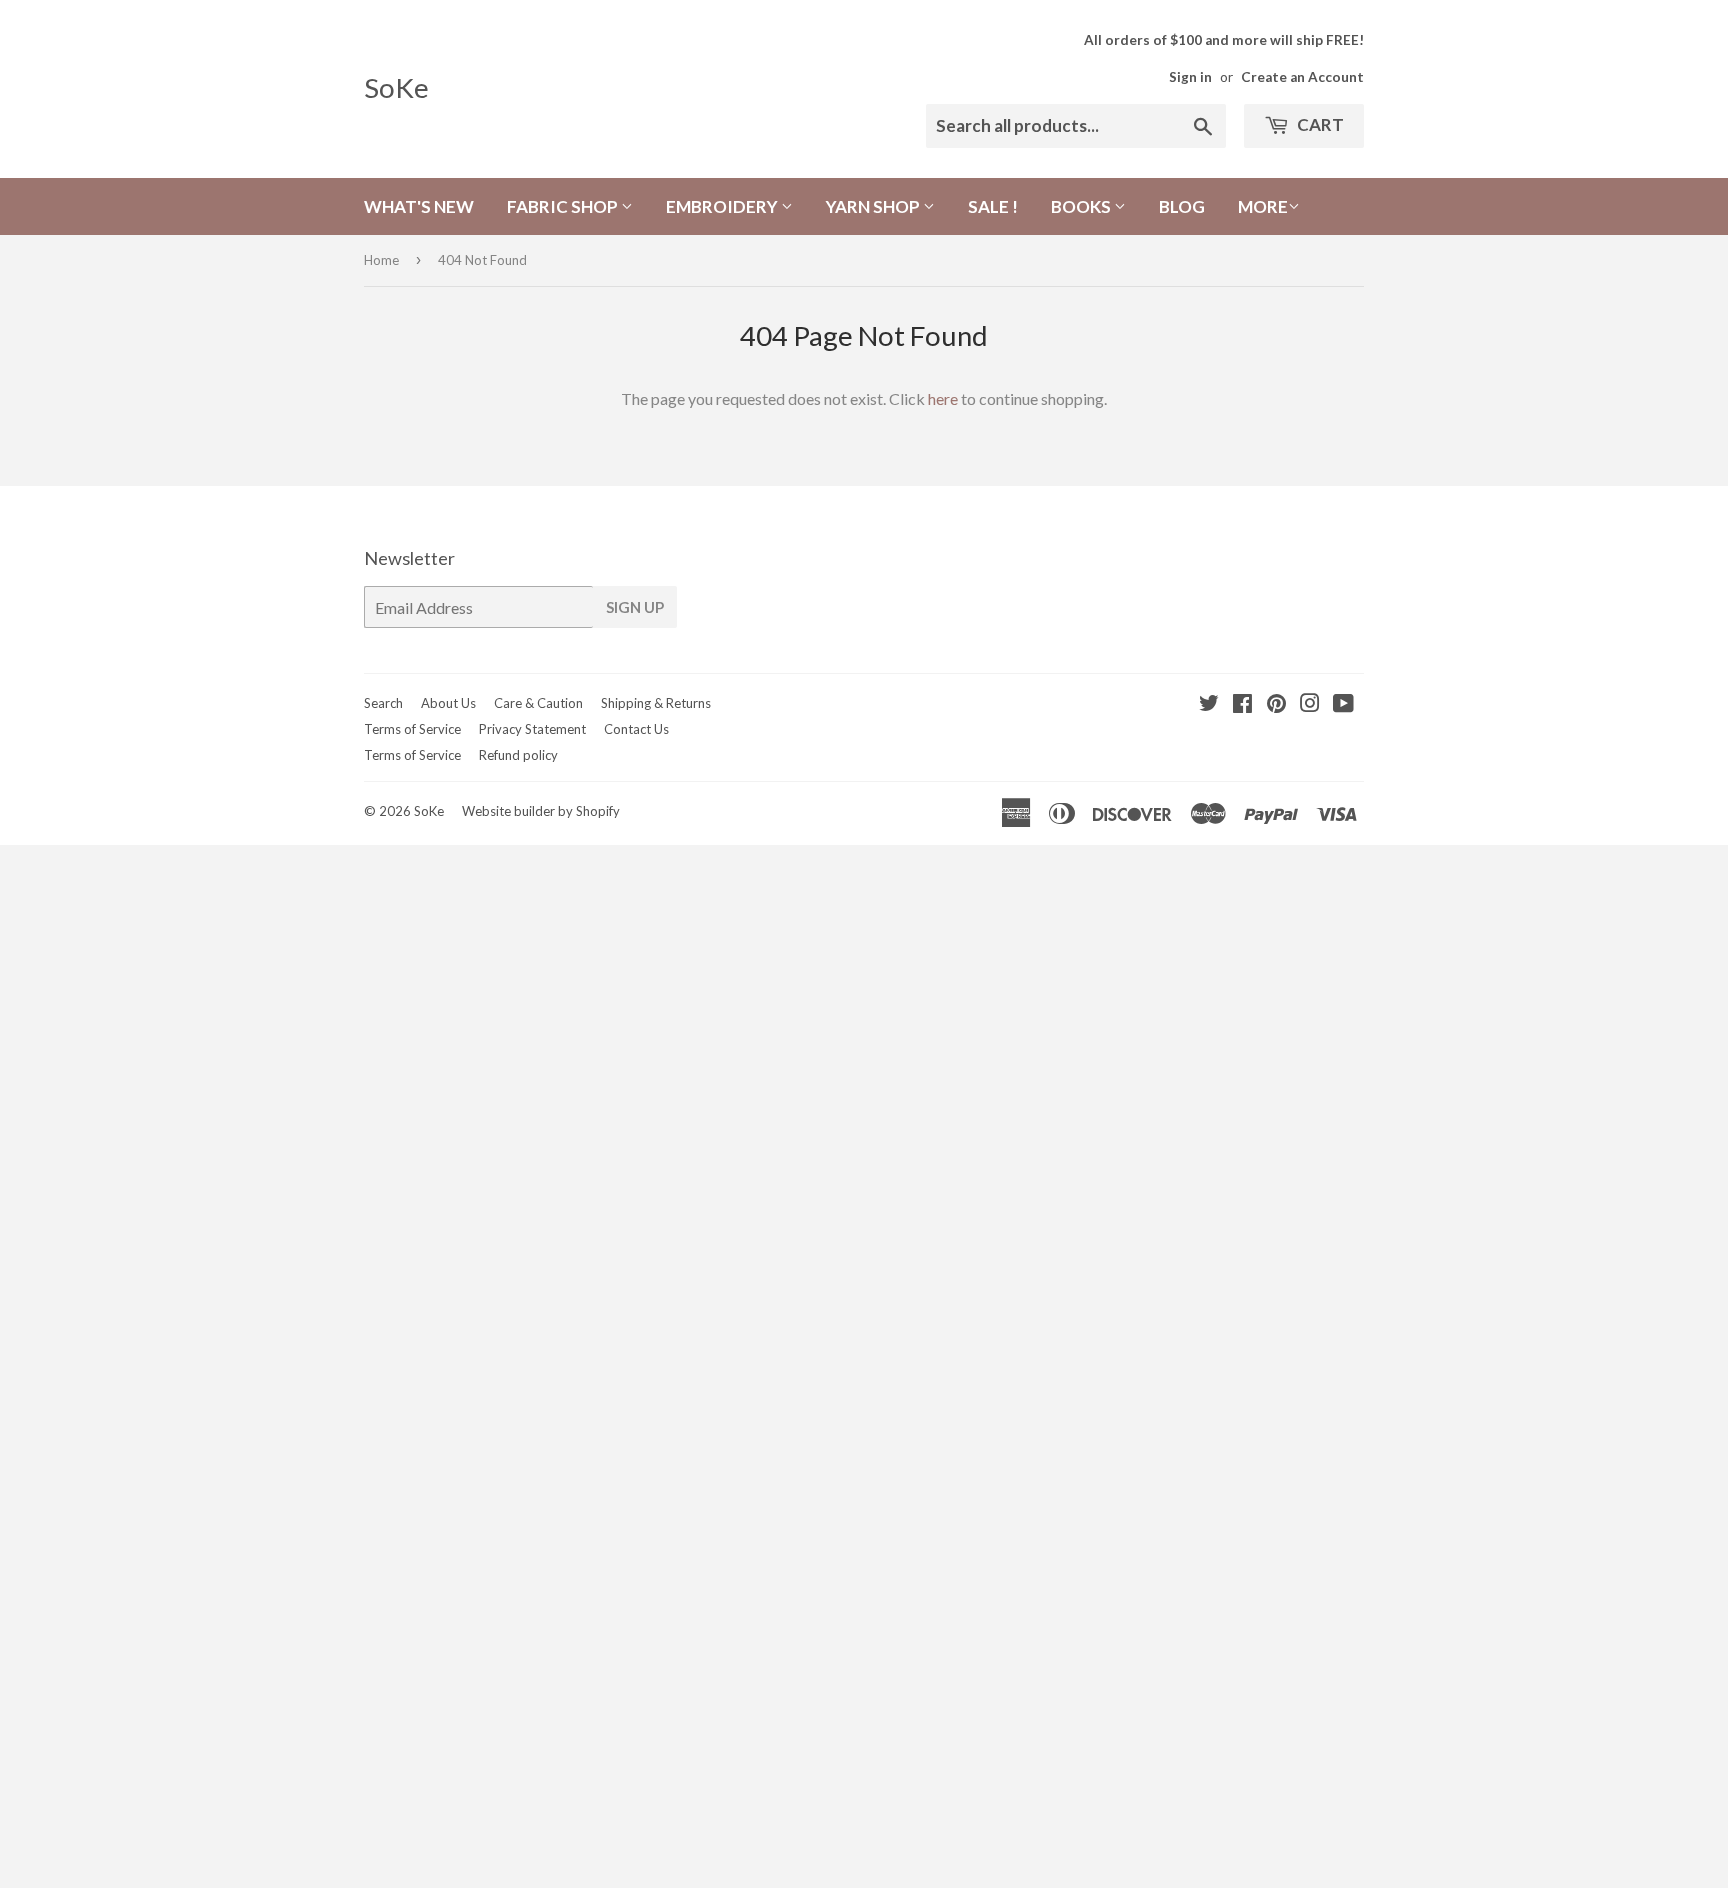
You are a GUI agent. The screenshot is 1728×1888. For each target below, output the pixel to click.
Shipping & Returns (656, 703)
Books (1082, 206)
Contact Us (636, 729)
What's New (419, 206)
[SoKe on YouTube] (1343, 704)
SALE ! (993, 206)
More (1263, 206)
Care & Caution (538, 703)
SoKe (396, 87)
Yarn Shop (874, 206)
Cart (1319, 124)
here (943, 398)
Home (381, 260)
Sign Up (635, 607)
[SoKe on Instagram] (1310, 704)
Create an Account (1302, 77)
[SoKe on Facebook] (1242, 704)
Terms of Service (412, 729)
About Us (448, 703)
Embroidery (723, 206)
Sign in (1190, 77)
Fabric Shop (564, 206)
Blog (1182, 206)
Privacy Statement (532, 729)
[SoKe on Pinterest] (1276, 704)
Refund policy (518, 755)
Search (383, 703)
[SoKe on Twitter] (1209, 704)
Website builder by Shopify (541, 811)
